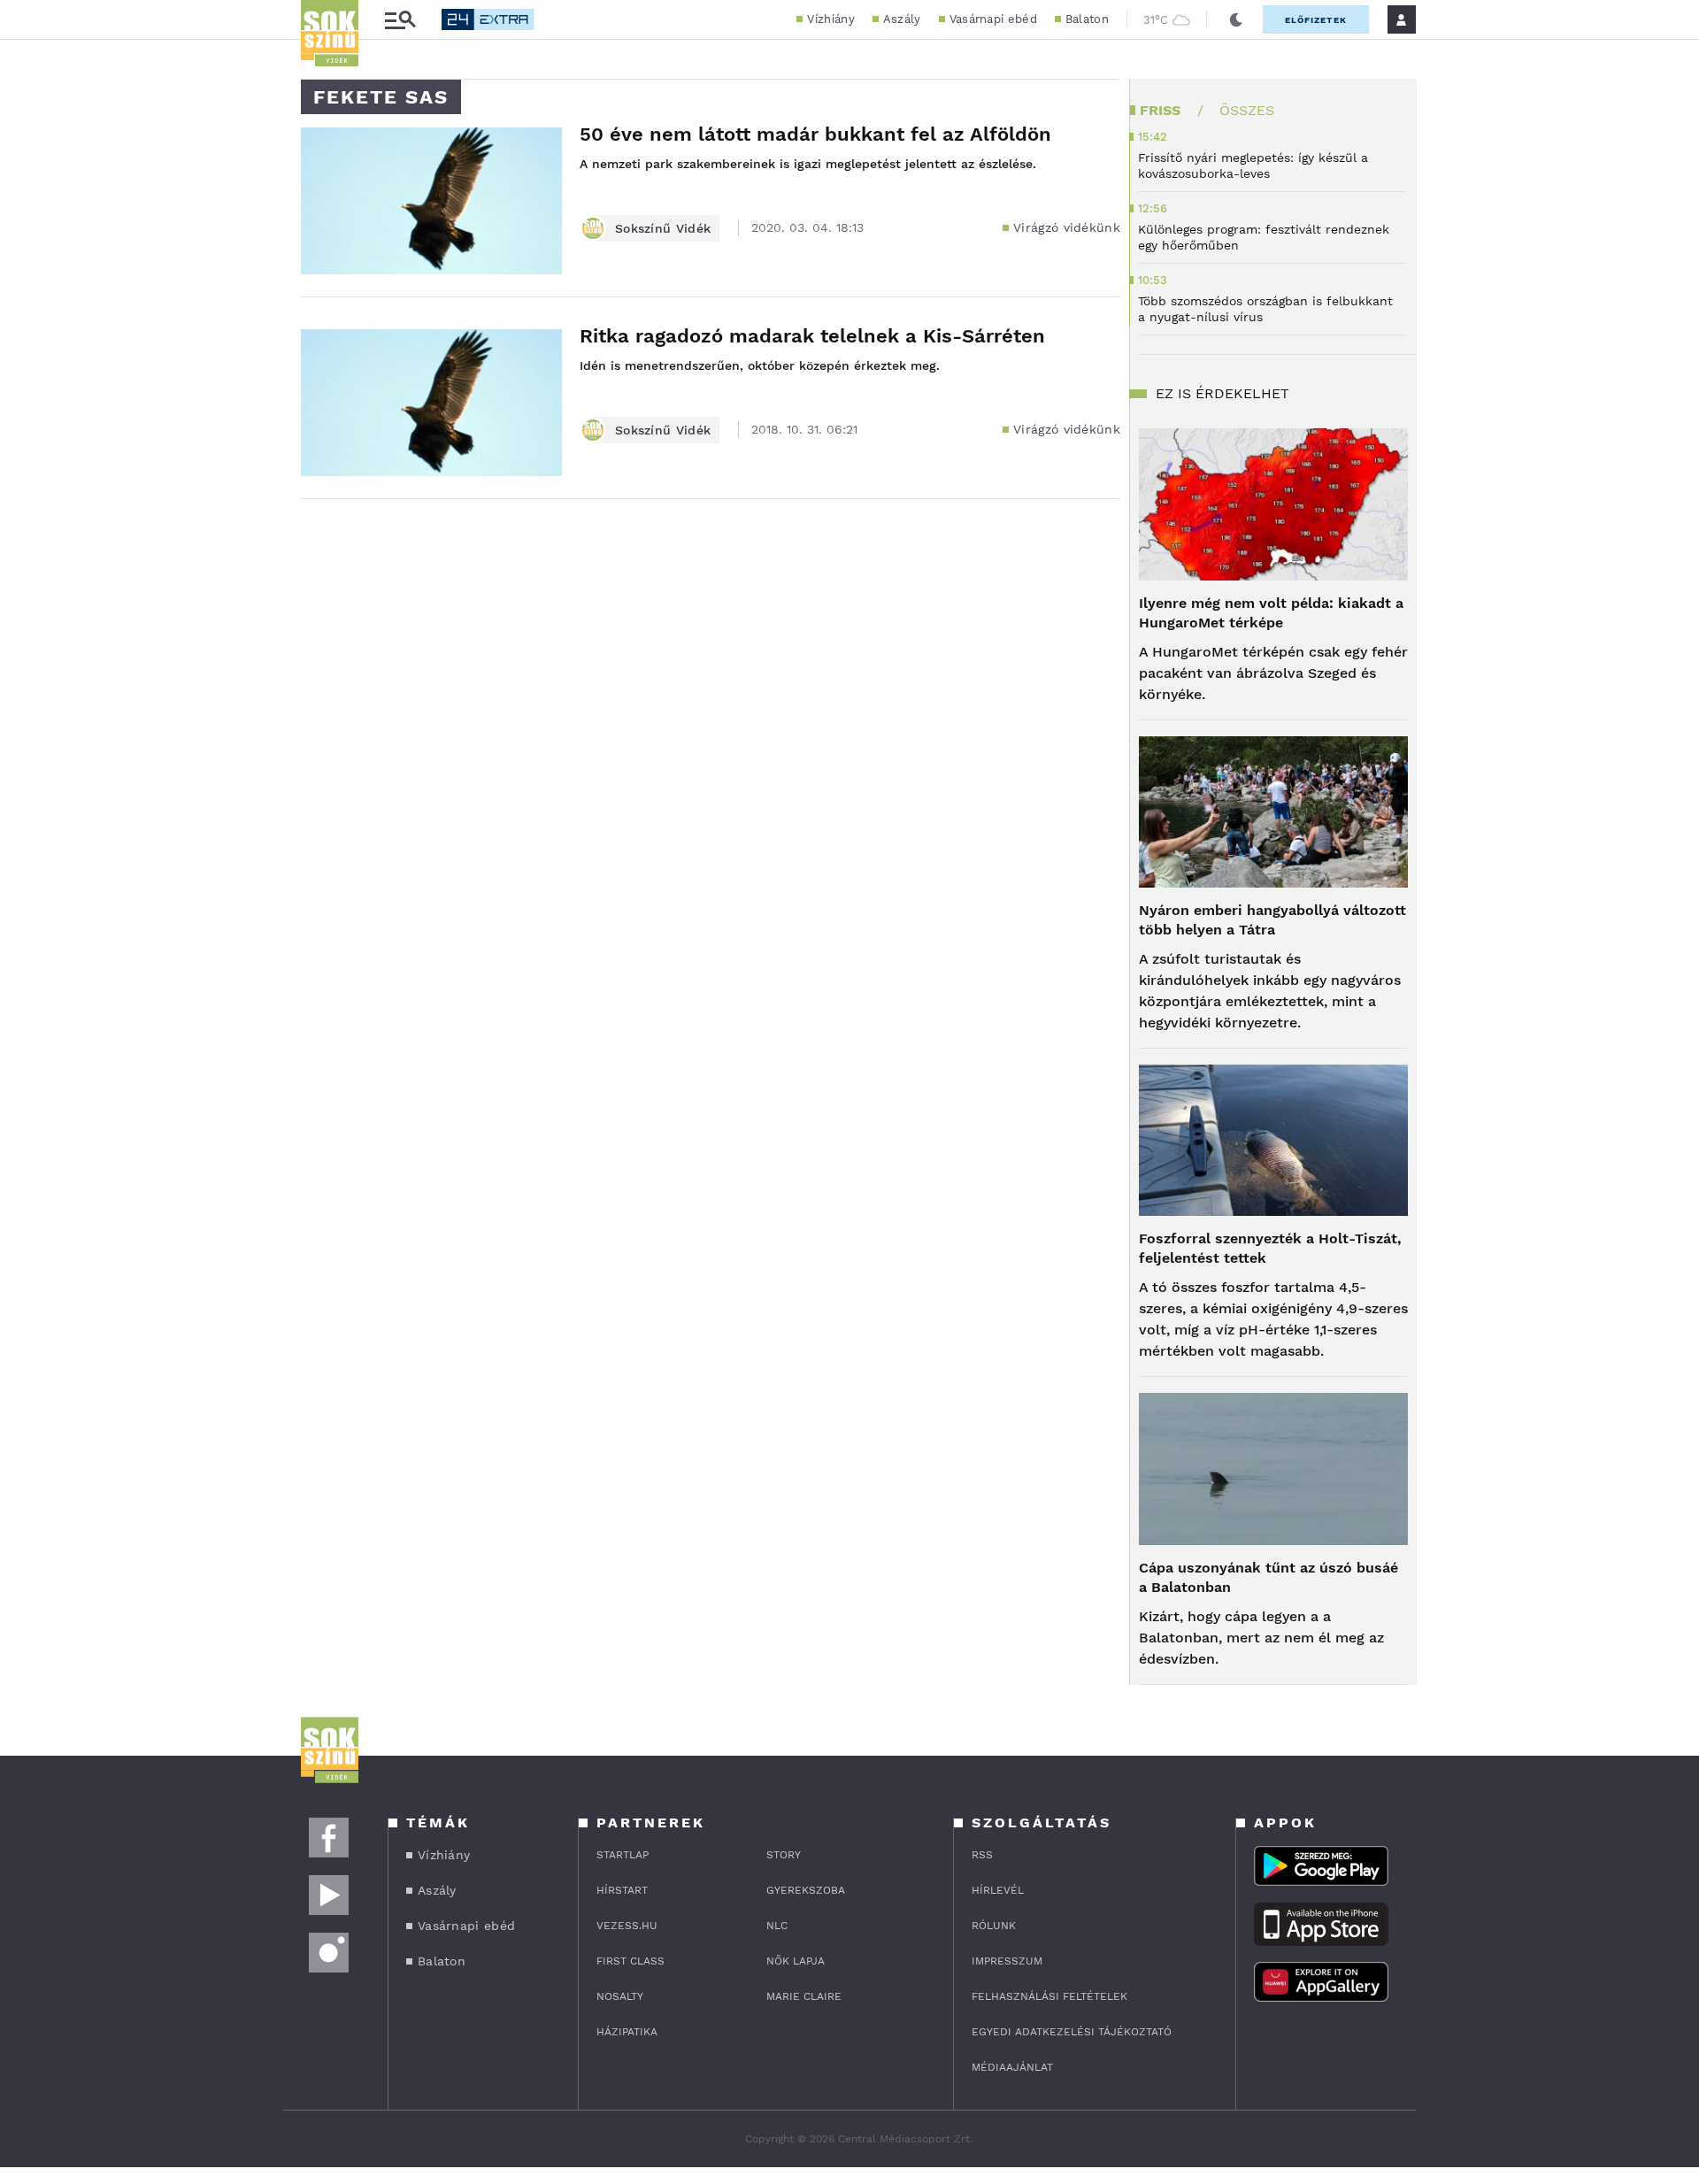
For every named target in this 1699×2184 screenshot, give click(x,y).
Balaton (1087, 19)
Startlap (623, 1855)
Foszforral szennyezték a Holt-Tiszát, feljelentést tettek (1270, 1248)
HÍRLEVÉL (998, 1890)
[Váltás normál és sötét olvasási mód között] (1236, 19)
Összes (1247, 110)
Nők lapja (796, 1961)
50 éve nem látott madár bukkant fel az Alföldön (815, 134)
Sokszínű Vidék (663, 228)
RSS (982, 1855)
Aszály (902, 19)
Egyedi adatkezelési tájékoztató (1072, 2032)
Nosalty (620, 1996)
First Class (630, 1961)
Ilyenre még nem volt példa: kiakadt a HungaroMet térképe (1271, 613)
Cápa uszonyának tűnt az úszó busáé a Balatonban (1268, 1577)
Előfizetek (1316, 20)
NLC (777, 1926)
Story (784, 1855)
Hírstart (622, 1890)
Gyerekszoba (806, 1890)
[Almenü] (400, 20)
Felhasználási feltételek (1049, 1996)
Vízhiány (830, 19)
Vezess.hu (627, 1926)
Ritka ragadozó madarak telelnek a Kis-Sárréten (812, 336)
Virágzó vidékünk (1067, 227)
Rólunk (994, 1926)
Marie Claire (804, 1996)
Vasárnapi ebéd (993, 19)
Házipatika (627, 2032)
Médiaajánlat (1012, 2067)
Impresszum (1007, 1961)
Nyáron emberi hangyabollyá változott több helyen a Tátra (1272, 920)
